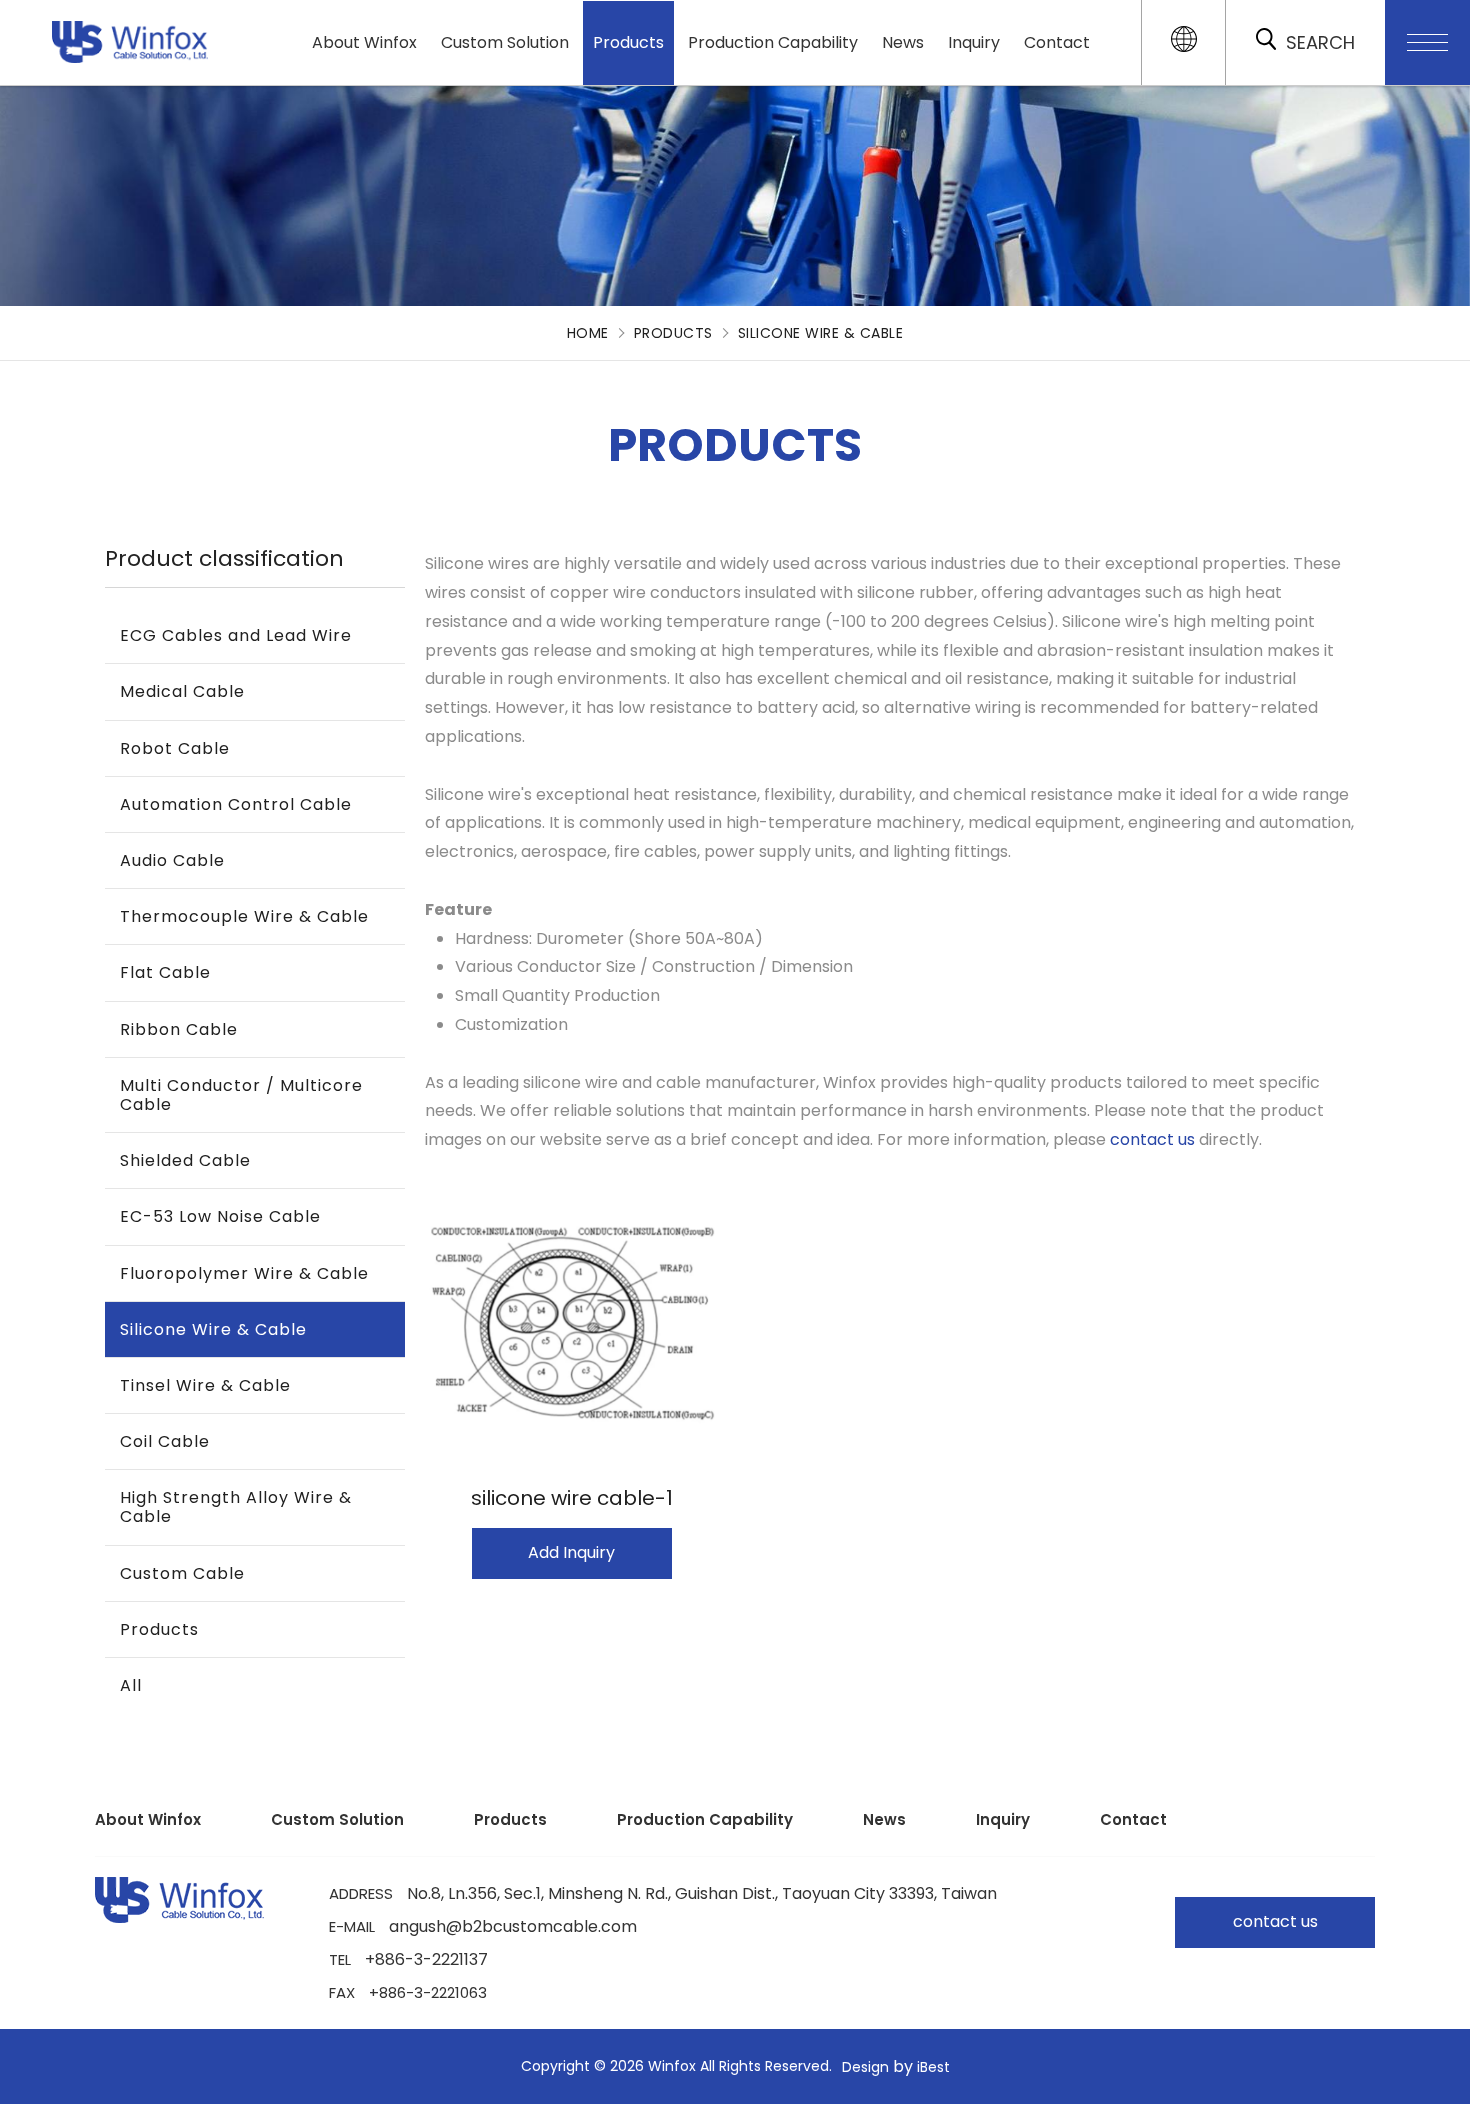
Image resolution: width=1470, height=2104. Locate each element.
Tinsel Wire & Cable (205, 1385)
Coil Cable (165, 1441)
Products (628, 42)
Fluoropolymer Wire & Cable (244, 1273)
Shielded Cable (185, 1160)
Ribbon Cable (179, 1029)
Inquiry (974, 42)
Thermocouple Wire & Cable (244, 916)
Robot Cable (175, 748)
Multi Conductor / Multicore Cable (241, 1095)
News (903, 42)
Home (588, 333)
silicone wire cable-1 (572, 1498)
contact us (1152, 1139)
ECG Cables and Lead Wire (236, 635)
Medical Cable (182, 691)
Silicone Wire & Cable (821, 333)
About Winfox (364, 42)
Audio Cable (172, 860)
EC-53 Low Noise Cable (220, 1216)
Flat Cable (165, 972)
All (131, 1685)
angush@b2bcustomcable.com (513, 1927)
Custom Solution (505, 42)
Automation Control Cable (236, 804)
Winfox (56, 31)
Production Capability (773, 42)
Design (865, 2067)
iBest (933, 2067)
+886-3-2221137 (426, 1960)
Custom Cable (182, 1573)
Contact (1057, 42)
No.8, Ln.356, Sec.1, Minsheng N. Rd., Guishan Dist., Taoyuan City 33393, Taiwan (702, 1894)
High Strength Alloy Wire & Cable (236, 1507)
